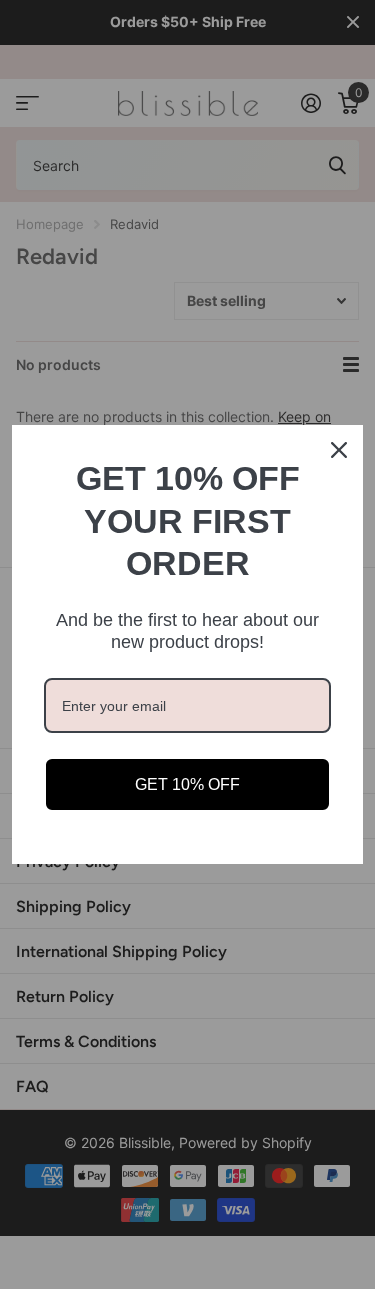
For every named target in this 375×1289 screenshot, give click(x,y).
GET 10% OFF (187, 784)
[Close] (339, 450)
